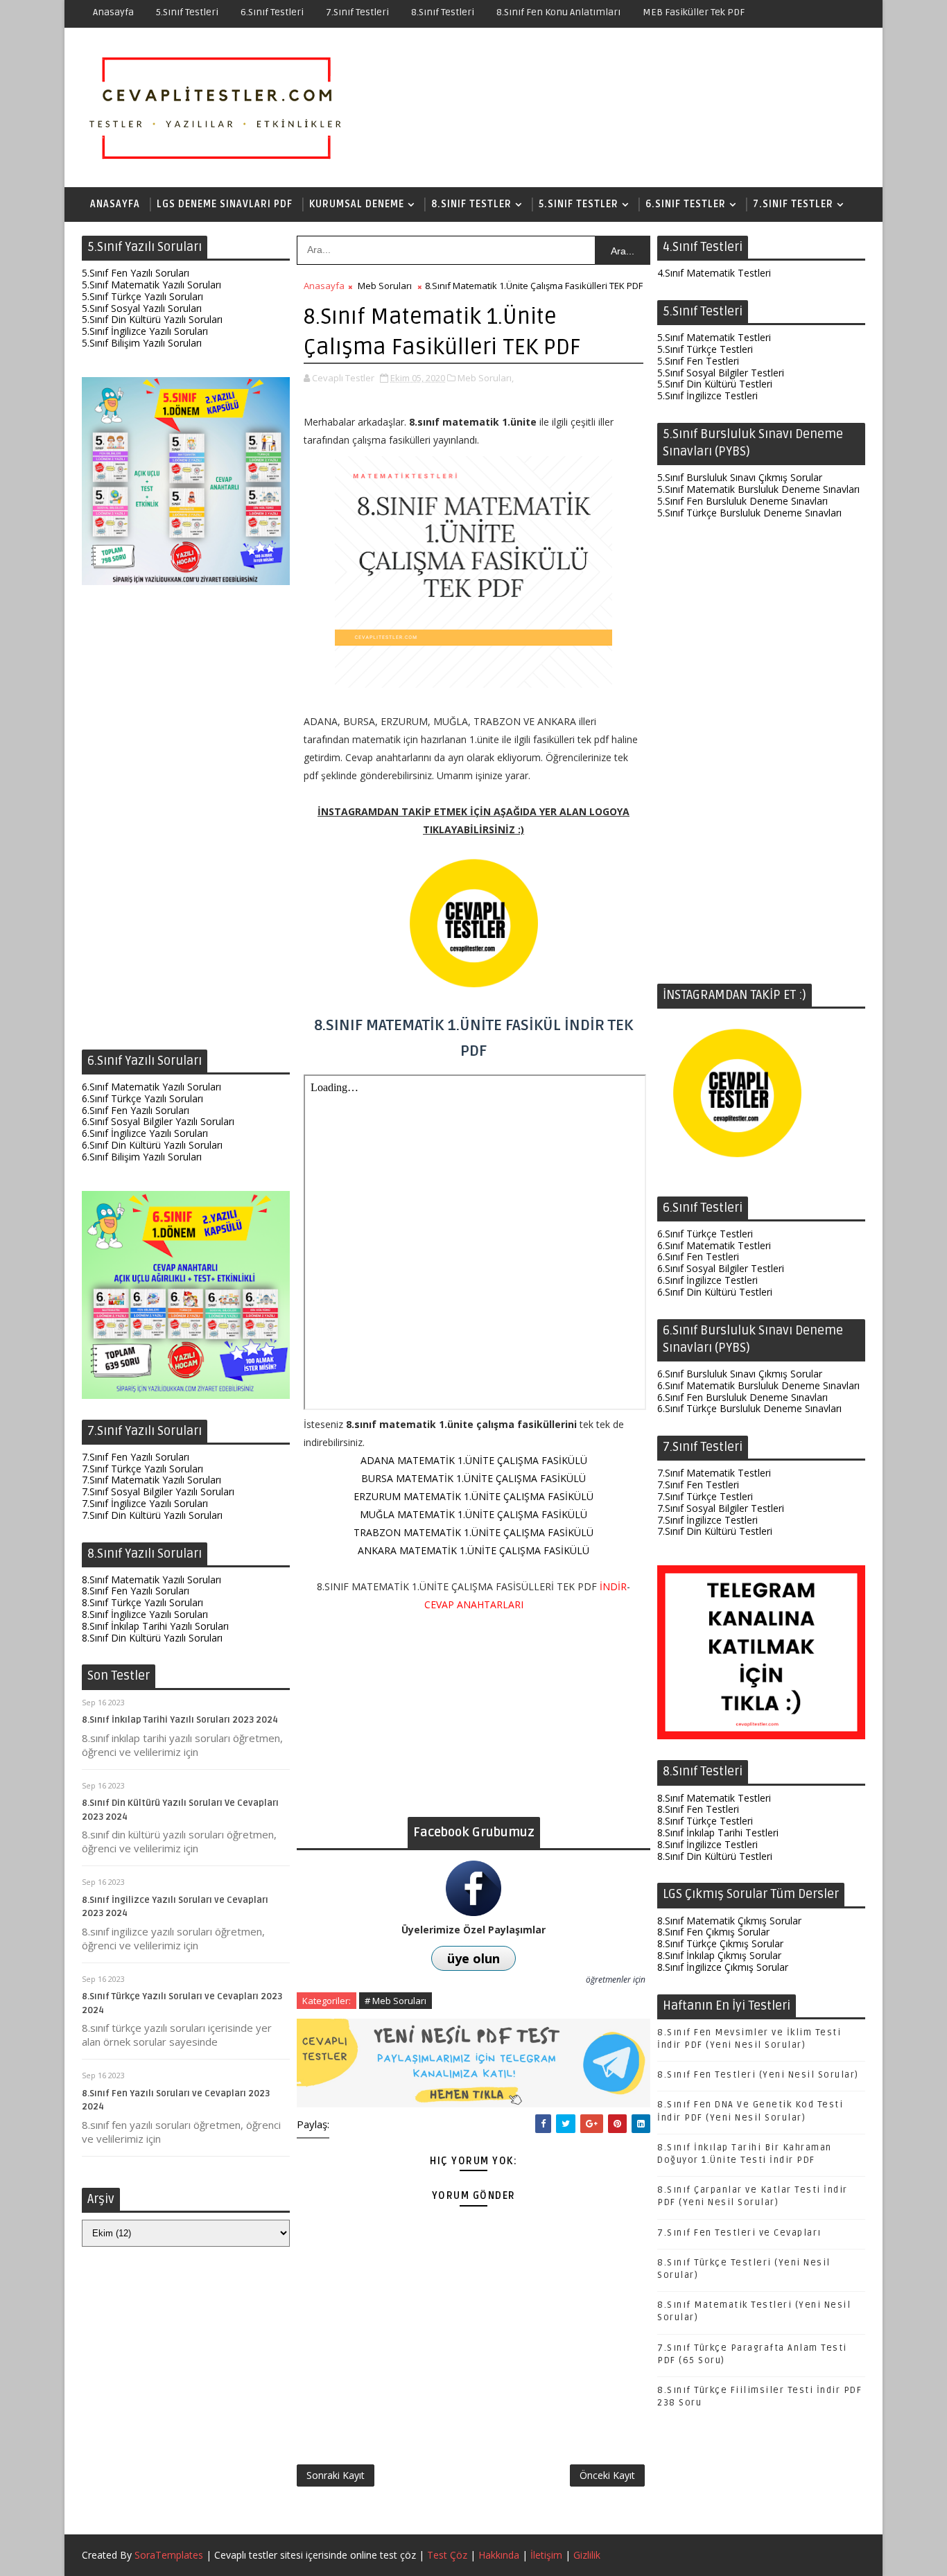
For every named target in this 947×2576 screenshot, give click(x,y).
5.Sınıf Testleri (187, 12)
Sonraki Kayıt (336, 2475)
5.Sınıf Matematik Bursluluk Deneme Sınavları (758, 489)
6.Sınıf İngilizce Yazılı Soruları (145, 1133)
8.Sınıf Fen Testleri (698, 1809)
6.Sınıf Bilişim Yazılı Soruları (142, 1157)
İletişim (546, 2555)
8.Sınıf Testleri (443, 12)
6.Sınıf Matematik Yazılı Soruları (151, 1087)
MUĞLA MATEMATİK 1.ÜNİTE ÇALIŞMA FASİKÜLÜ (473, 1514)
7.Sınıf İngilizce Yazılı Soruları (145, 1503)
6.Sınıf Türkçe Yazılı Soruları (142, 1098)
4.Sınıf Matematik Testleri (714, 273)
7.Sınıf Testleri (357, 12)
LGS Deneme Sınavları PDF (225, 204)
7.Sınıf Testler (793, 204)
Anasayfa (113, 12)
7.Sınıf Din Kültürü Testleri (715, 1531)
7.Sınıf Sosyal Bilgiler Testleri (721, 1508)
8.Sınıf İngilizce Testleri (707, 1844)
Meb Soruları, (486, 378)
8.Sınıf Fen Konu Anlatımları (558, 12)
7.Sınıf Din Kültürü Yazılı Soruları (152, 1515)
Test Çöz (447, 2555)
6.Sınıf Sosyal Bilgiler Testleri (721, 1268)
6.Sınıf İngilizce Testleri (707, 1280)
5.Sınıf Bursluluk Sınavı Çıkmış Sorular (740, 477)
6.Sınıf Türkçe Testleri (705, 1234)
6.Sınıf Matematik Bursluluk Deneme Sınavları (758, 1385)
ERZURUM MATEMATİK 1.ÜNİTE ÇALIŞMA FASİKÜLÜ (473, 1496)
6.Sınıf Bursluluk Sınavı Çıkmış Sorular (740, 1374)
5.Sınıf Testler (579, 204)
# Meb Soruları (396, 2001)
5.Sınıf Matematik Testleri (714, 337)
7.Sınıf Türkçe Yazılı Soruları (142, 1469)
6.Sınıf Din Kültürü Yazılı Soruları (152, 1145)
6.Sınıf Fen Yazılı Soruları (136, 1110)
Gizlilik (587, 2555)
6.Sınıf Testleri (272, 12)
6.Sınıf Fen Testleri (698, 1256)
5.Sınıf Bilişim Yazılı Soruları (142, 343)
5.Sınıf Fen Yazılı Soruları (136, 273)
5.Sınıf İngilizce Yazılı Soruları (145, 331)
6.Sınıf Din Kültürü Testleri (715, 1292)
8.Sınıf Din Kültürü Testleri (715, 1856)
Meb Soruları (385, 286)
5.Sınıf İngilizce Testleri (707, 395)
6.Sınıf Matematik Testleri (714, 1245)
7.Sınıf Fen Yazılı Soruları (136, 1457)
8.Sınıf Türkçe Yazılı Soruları (142, 1602)
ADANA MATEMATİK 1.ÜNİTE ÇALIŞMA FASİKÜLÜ (474, 1460)
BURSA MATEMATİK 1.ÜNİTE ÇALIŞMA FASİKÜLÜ (473, 1478)
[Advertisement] (186, 821)
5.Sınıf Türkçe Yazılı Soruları (142, 296)
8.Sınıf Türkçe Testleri (705, 1821)
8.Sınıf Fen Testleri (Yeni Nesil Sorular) (758, 2075)
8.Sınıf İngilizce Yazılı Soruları (145, 1614)
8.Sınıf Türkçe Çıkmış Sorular (720, 1943)
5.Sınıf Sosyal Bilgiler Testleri (721, 373)
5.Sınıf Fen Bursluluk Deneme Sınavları (742, 501)
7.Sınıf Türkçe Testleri (705, 1496)
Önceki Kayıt (607, 2475)
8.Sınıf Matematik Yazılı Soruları (151, 1579)
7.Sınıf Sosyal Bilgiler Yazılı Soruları (158, 1491)
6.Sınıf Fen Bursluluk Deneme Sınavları (742, 1397)
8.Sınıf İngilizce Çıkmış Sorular (723, 1967)
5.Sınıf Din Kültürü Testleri (715, 384)
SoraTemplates (169, 2555)
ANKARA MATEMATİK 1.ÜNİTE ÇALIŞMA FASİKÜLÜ (473, 1550)
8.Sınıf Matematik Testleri (714, 1798)
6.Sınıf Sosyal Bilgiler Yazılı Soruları (158, 1121)
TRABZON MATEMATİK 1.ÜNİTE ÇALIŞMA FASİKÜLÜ (473, 1532)
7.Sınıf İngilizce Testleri (707, 1520)
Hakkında (499, 2555)
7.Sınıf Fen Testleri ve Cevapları (739, 2233)
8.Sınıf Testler (471, 204)
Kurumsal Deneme (357, 204)
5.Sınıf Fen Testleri (698, 361)
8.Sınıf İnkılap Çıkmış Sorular (719, 1955)
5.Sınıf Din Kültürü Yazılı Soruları (152, 319)
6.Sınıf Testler (686, 204)
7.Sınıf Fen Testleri (698, 1485)
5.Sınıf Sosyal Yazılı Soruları (142, 308)
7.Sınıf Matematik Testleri (714, 1473)
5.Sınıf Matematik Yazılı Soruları (151, 285)
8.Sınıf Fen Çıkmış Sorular (713, 1932)
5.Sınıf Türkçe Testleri (705, 349)
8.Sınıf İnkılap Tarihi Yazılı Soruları (155, 1626)
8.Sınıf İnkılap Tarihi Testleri (718, 1833)
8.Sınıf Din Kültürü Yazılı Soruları (152, 1638)
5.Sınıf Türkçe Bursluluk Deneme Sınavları (749, 513)
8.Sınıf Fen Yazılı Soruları (136, 1591)
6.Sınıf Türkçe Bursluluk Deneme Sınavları (749, 1408)
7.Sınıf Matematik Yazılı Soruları (151, 1480)
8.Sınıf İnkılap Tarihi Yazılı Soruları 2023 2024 (180, 1720)
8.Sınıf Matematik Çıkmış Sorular (729, 1921)
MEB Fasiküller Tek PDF (694, 12)
